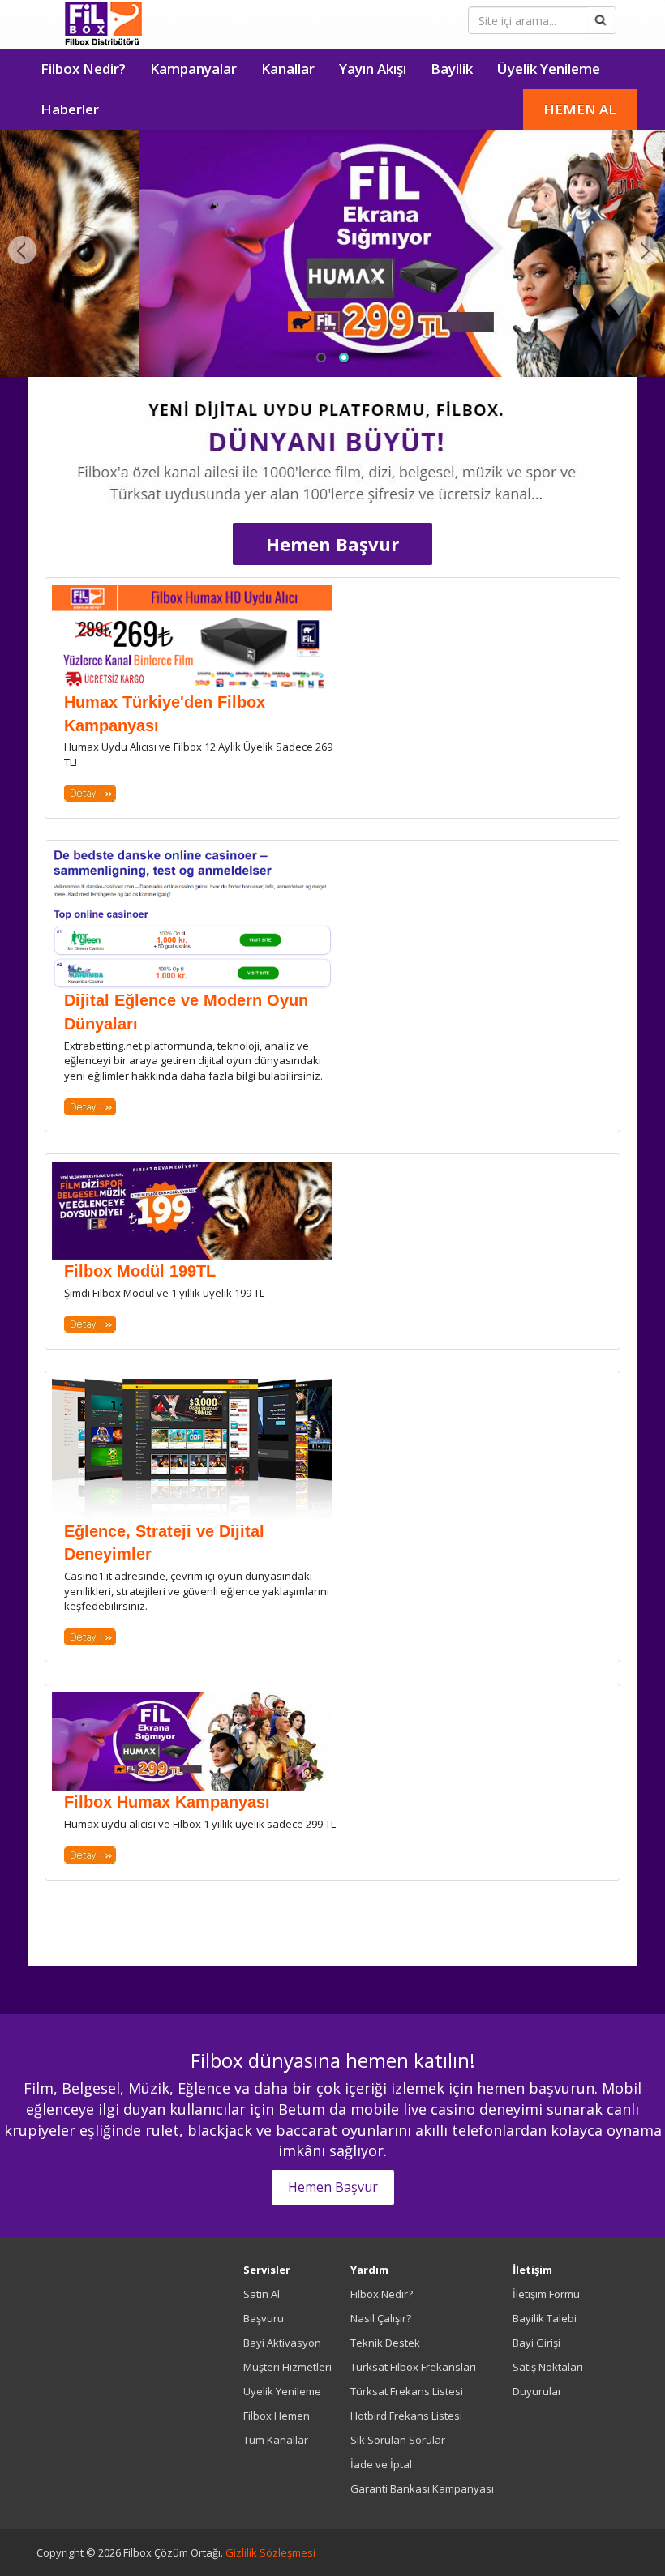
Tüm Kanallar (276, 2440)
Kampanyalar (193, 68)
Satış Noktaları (548, 2367)
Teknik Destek (385, 2343)
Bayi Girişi (536, 2343)
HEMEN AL (580, 109)
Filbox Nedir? (83, 68)
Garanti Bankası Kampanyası (422, 2488)
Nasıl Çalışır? (381, 2318)
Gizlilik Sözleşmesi (270, 2552)
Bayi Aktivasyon (282, 2343)
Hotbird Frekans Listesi (406, 2416)
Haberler (70, 109)
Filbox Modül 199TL (140, 1271)
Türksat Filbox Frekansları (413, 2367)
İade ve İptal (381, 2464)
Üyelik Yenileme (549, 68)
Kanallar (288, 68)
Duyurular (537, 2391)
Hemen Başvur (332, 544)
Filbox (103, 24)
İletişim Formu (546, 2294)
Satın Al (262, 2294)
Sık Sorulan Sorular (398, 2440)
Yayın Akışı (373, 68)
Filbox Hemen (277, 2416)
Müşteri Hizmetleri (287, 2367)
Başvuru (264, 2318)
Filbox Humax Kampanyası (167, 1802)
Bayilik (452, 68)
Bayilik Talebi (545, 2318)
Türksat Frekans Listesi (407, 2391)
